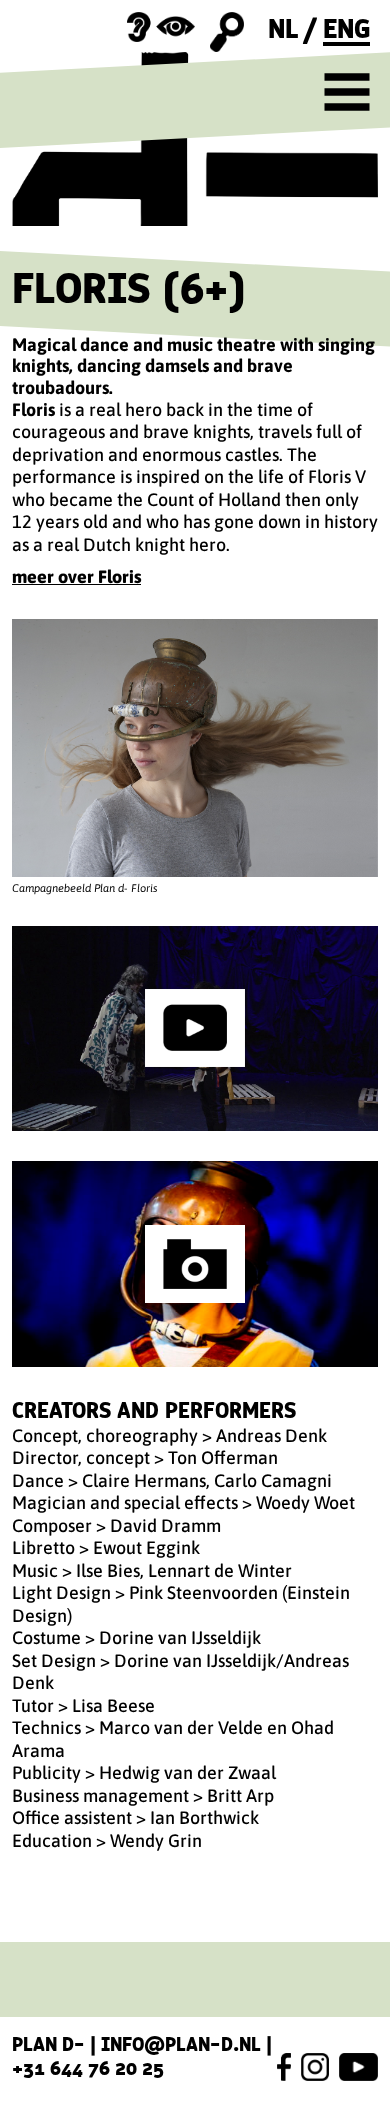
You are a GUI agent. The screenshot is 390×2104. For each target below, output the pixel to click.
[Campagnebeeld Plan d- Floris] (195, 748)
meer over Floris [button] (76, 576)
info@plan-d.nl (181, 2044)
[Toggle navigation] (347, 92)
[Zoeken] (227, 32)
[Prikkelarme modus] (161, 27)
